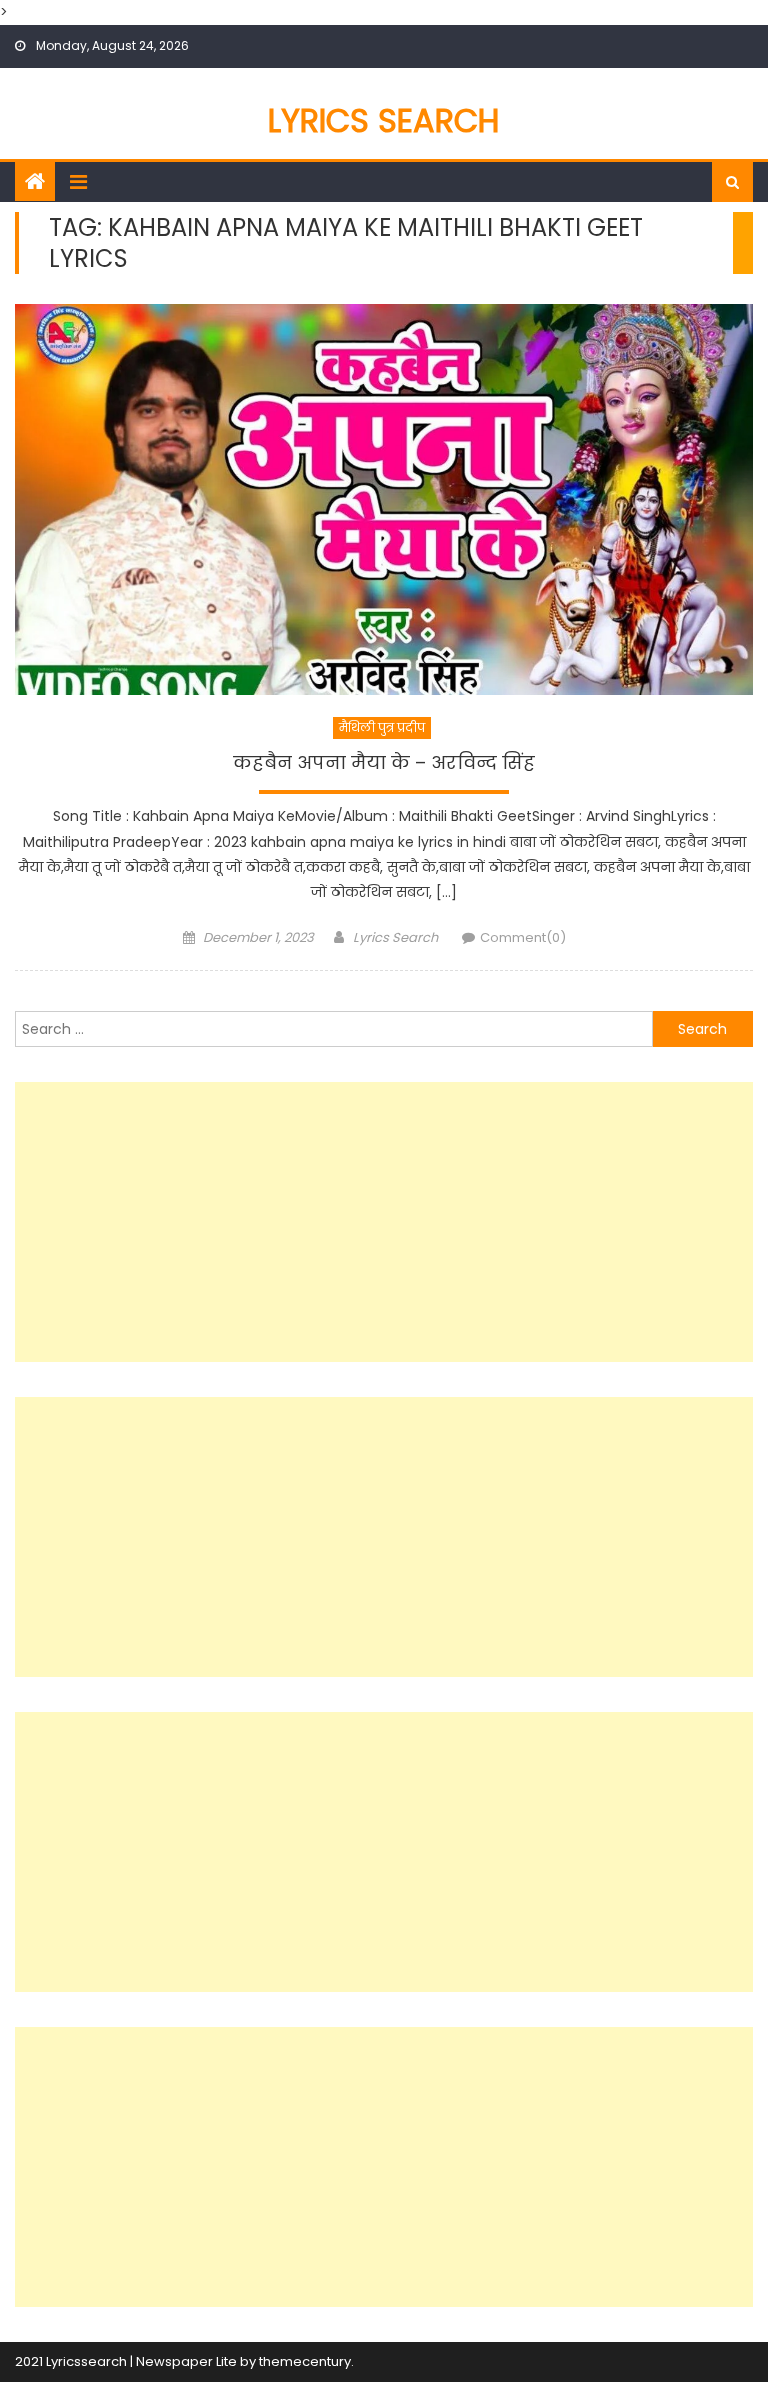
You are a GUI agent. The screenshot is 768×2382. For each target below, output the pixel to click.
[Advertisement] (383, 1222)
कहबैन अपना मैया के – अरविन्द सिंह (384, 763)
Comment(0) (523, 937)
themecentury (305, 2361)
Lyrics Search (384, 120)
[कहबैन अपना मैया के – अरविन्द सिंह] (383, 499)
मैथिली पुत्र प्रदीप (382, 727)
